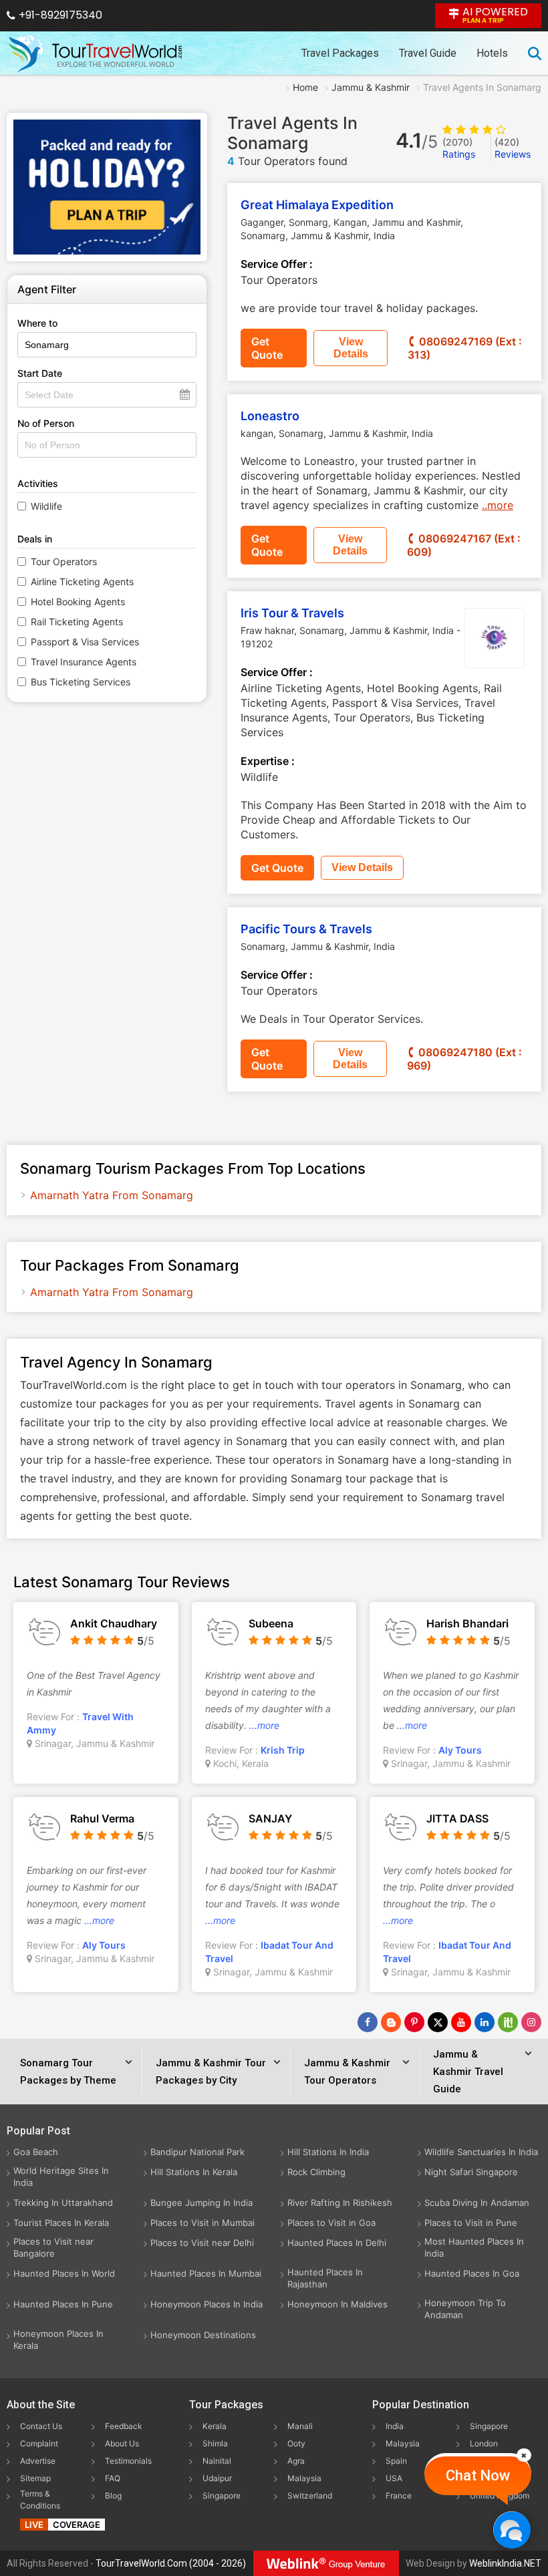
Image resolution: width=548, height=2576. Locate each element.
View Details (351, 348)
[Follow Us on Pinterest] (414, 2022)
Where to (37, 323)
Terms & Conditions (40, 2500)
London (484, 2443)
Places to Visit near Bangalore (53, 2247)
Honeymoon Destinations (203, 2335)
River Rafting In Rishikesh (340, 2203)
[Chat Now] (512, 2530)
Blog (113, 2495)
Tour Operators (64, 561)
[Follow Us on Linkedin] (485, 2022)
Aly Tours (460, 1750)
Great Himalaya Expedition (317, 205)
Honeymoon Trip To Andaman (465, 2309)
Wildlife (46, 506)
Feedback (124, 2426)
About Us (122, 2443)
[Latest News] (391, 2022)
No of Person (46, 423)
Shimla (215, 2443)
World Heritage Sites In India (61, 2177)
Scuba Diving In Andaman (477, 2203)
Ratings (459, 148)
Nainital (217, 2461)
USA (394, 2478)
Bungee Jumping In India (201, 2203)
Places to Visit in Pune (471, 2223)
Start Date (40, 373)
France (399, 2495)
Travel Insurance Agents (84, 662)
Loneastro (270, 416)
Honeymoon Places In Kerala (58, 2340)
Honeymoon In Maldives (337, 2304)
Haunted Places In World (64, 2273)
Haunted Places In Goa (472, 2273)
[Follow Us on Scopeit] (508, 2022)
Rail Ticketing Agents (77, 622)
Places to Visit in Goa (331, 2223)
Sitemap (35, 2478)
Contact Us (41, 2426)
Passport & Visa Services (85, 642)
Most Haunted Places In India (474, 2247)
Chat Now (478, 2475)
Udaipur (217, 2478)
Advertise (38, 2461)
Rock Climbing (316, 2172)
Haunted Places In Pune (63, 2304)
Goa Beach (36, 2152)
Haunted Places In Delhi (337, 2243)
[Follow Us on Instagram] (531, 2022)
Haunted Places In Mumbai (206, 2273)
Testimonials (128, 2461)
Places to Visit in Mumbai (202, 2223)
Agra (296, 2461)
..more (498, 505)
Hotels (492, 53)
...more (264, 1725)
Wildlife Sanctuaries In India (481, 2152)
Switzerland (310, 2495)
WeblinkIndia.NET (505, 2563)
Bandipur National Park (197, 2152)
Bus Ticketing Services (81, 682)
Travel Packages (340, 53)
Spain (396, 2461)
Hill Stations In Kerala (194, 2172)
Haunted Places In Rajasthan (325, 2278)
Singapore (222, 2495)
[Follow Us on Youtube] (461, 2022)
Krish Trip (283, 1750)
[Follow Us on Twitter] (438, 2022)
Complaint (39, 2443)
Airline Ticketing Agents (82, 582)
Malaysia (304, 2478)
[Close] (524, 2455)
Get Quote (267, 348)
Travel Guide (428, 53)
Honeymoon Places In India (207, 2304)
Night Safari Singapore (471, 2172)
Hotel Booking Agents (78, 602)
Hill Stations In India (328, 2152)
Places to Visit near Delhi (202, 2243)
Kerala (215, 2426)
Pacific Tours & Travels (306, 929)
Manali (300, 2426)
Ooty (296, 2443)
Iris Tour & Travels (292, 613)
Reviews (513, 148)
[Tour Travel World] (95, 53)
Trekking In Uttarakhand (63, 2203)
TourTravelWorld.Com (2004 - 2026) (171, 2563)
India (395, 2426)
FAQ (113, 2478)
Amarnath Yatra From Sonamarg (112, 1195)
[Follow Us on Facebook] (368, 2022)
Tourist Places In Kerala (61, 2223)
